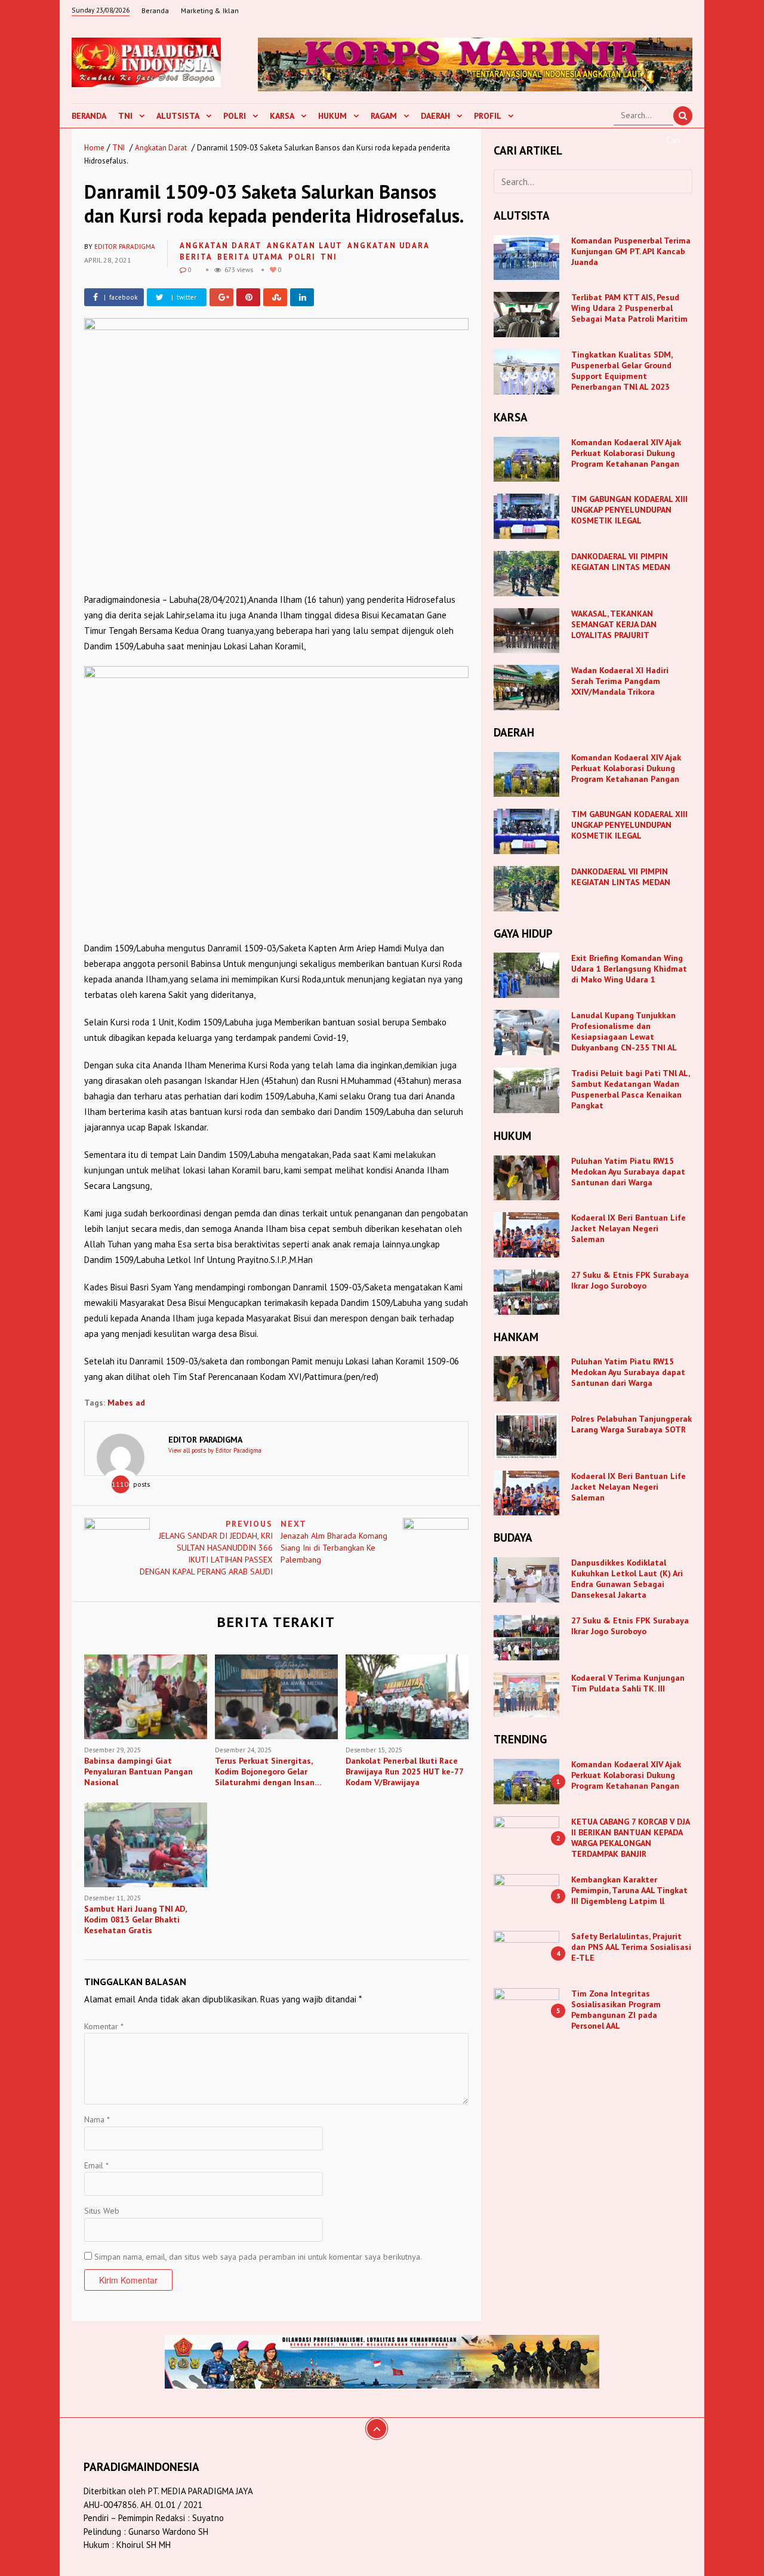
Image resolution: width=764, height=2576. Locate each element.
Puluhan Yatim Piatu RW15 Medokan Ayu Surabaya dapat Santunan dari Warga (628, 1172)
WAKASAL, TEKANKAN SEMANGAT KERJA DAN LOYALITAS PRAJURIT (614, 624)
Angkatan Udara (389, 246)
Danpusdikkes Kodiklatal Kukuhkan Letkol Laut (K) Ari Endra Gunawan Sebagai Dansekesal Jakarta (627, 1579)
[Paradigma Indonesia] (146, 61)
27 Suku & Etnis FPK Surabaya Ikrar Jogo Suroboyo (630, 1280)
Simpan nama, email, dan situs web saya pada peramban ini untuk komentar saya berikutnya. (258, 2257)
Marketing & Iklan (210, 10)
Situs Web (102, 2211)
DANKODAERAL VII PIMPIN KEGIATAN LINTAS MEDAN (622, 562)
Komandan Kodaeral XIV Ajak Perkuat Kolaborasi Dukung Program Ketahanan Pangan (626, 453)
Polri (235, 116)
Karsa (282, 116)
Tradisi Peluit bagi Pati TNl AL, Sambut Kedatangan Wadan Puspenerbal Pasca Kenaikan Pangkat (630, 1089)
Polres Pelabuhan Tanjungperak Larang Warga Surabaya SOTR (631, 1424)
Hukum (332, 116)
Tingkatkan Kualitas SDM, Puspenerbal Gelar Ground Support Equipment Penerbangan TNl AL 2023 (622, 371)
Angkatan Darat (161, 148)
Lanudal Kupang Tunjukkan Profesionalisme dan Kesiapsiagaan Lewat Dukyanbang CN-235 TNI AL (624, 1031)
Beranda (155, 10)
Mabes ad (126, 1403)
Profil (488, 116)
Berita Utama (250, 257)
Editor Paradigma (125, 246)
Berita (196, 257)
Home (94, 148)
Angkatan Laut (305, 246)
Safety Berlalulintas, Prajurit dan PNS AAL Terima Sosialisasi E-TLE (631, 1947)
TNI (125, 116)
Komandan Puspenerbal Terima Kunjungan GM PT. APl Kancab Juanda (631, 251)
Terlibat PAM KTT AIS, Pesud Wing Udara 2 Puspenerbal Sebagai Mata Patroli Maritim (629, 308)
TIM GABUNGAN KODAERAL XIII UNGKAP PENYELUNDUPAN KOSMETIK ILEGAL (629, 510)
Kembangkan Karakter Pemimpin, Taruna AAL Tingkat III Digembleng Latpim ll (629, 1890)
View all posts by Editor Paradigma (215, 1450)
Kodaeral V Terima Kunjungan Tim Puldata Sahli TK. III (628, 1683)
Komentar (104, 2026)
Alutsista (178, 116)
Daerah (435, 116)
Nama (97, 2119)
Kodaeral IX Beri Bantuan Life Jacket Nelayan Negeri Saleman (629, 1228)
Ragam (384, 116)
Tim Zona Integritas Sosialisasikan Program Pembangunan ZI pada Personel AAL (616, 2010)
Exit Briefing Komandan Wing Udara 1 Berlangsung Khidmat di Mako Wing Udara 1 (629, 969)
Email (96, 2165)
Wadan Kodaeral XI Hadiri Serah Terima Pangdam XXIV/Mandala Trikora (620, 681)
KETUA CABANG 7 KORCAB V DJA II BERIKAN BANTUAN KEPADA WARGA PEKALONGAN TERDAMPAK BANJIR (630, 1838)
